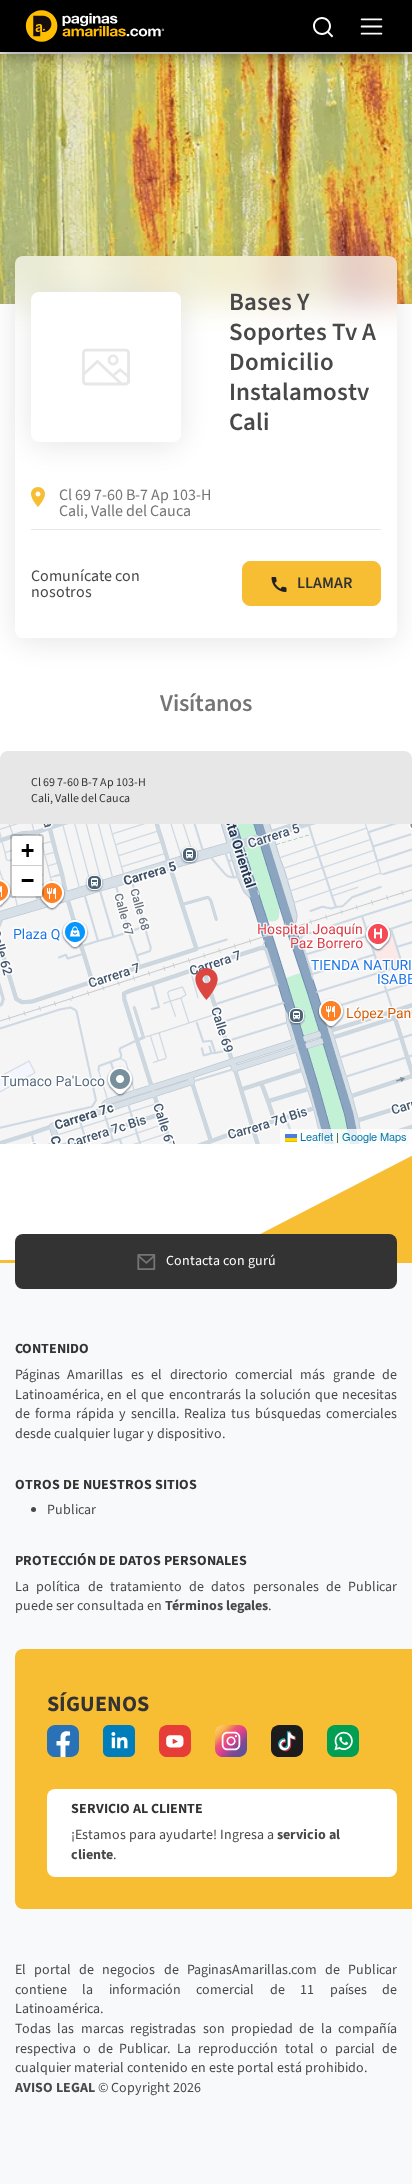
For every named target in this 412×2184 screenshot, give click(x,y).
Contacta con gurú (221, 1261)
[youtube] (175, 1741)
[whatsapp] (343, 1741)
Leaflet (315, 1136)
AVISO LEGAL (55, 2088)
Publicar (71, 1510)
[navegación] (371, 26)
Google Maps (374, 1136)
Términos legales (216, 1606)
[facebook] (63, 1741)
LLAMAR (324, 583)
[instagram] (231, 1741)
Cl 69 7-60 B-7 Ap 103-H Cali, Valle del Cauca (135, 503)
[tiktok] (287, 1741)
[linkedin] (119, 1741)
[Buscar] (323, 26)
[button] (206, 984)
